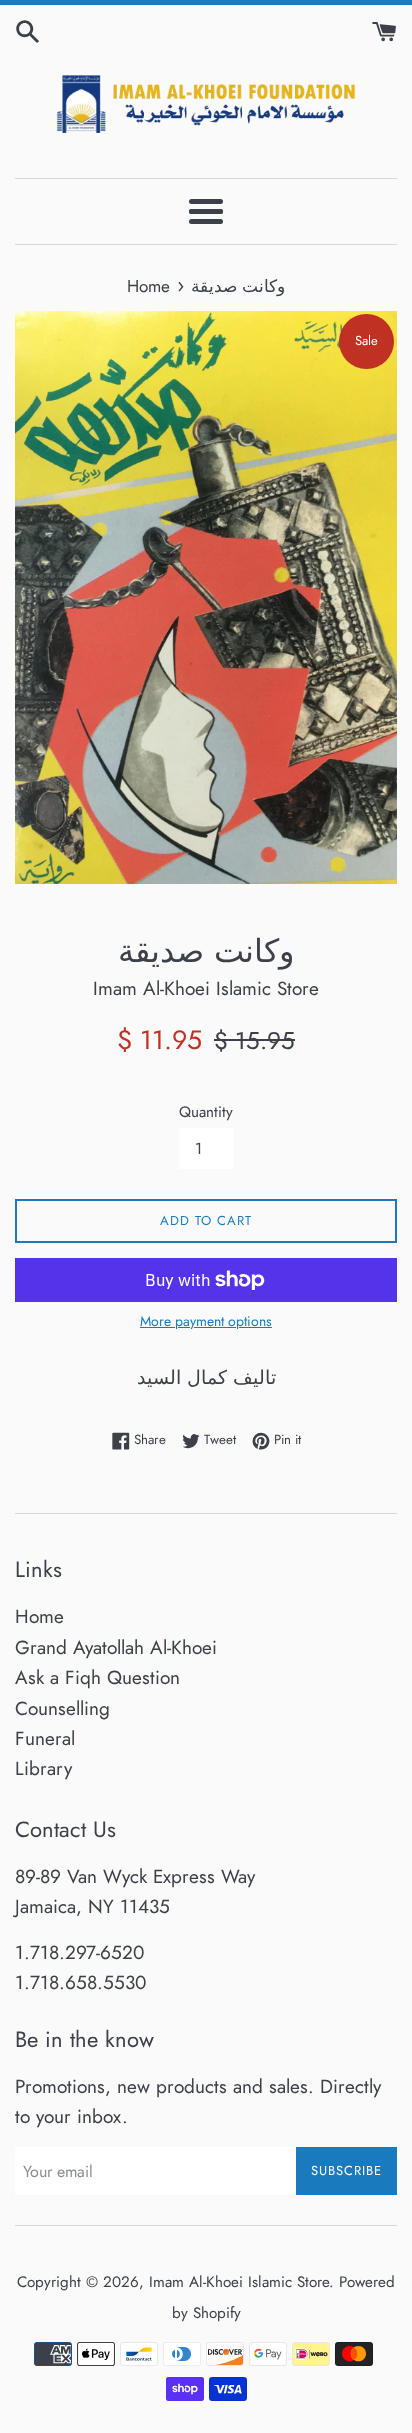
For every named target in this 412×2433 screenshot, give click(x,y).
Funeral (45, 1738)
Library (43, 1768)
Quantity (206, 1112)
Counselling (62, 1708)
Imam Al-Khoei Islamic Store (239, 2282)
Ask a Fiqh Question (97, 1677)
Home (39, 1616)
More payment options (206, 1321)
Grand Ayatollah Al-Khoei (116, 1647)
